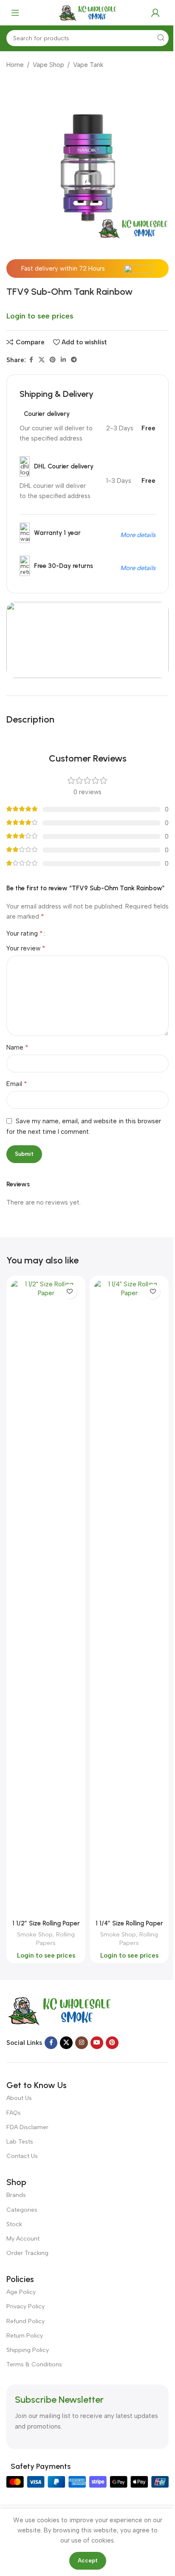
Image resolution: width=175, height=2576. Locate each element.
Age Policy (21, 2292)
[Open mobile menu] (15, 13)
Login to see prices (40, 316)
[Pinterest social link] (53, 360)
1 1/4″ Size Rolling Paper (129, 1923)
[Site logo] (87, 12)
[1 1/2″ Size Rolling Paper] (46, 1598)
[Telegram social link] (74, 360)
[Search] (161, 38)
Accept (88, 2561)
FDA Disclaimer (27, 2127)
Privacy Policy (25, 2306)
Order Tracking (27, 2253)
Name (17, 1047)
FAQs (14, 2113)
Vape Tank (88, 65)
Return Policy (25, 2336)
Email (17, 1084)
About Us (19, 2098)
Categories (22, 2210)
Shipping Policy (28, 2350)
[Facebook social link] (31, 360)
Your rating (25, 933)
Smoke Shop (35, 1934)
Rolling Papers (55, 1939)
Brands (16, 2195)
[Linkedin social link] (63, 360)
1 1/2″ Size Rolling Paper (46, 1923)
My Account (23, 2239)
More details (138, 535)
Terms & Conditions (34, 2364)
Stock (14, 2224)
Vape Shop (48, 65)
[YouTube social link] (97, 2043)
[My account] (155, 13)
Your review (26, 948)
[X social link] (42, 360)
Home (15, 65)
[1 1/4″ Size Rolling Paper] (129, 1598)
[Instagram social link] (82, 2043)
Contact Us (22, 2156)
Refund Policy (25, 2321)
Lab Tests (20, 2142)
